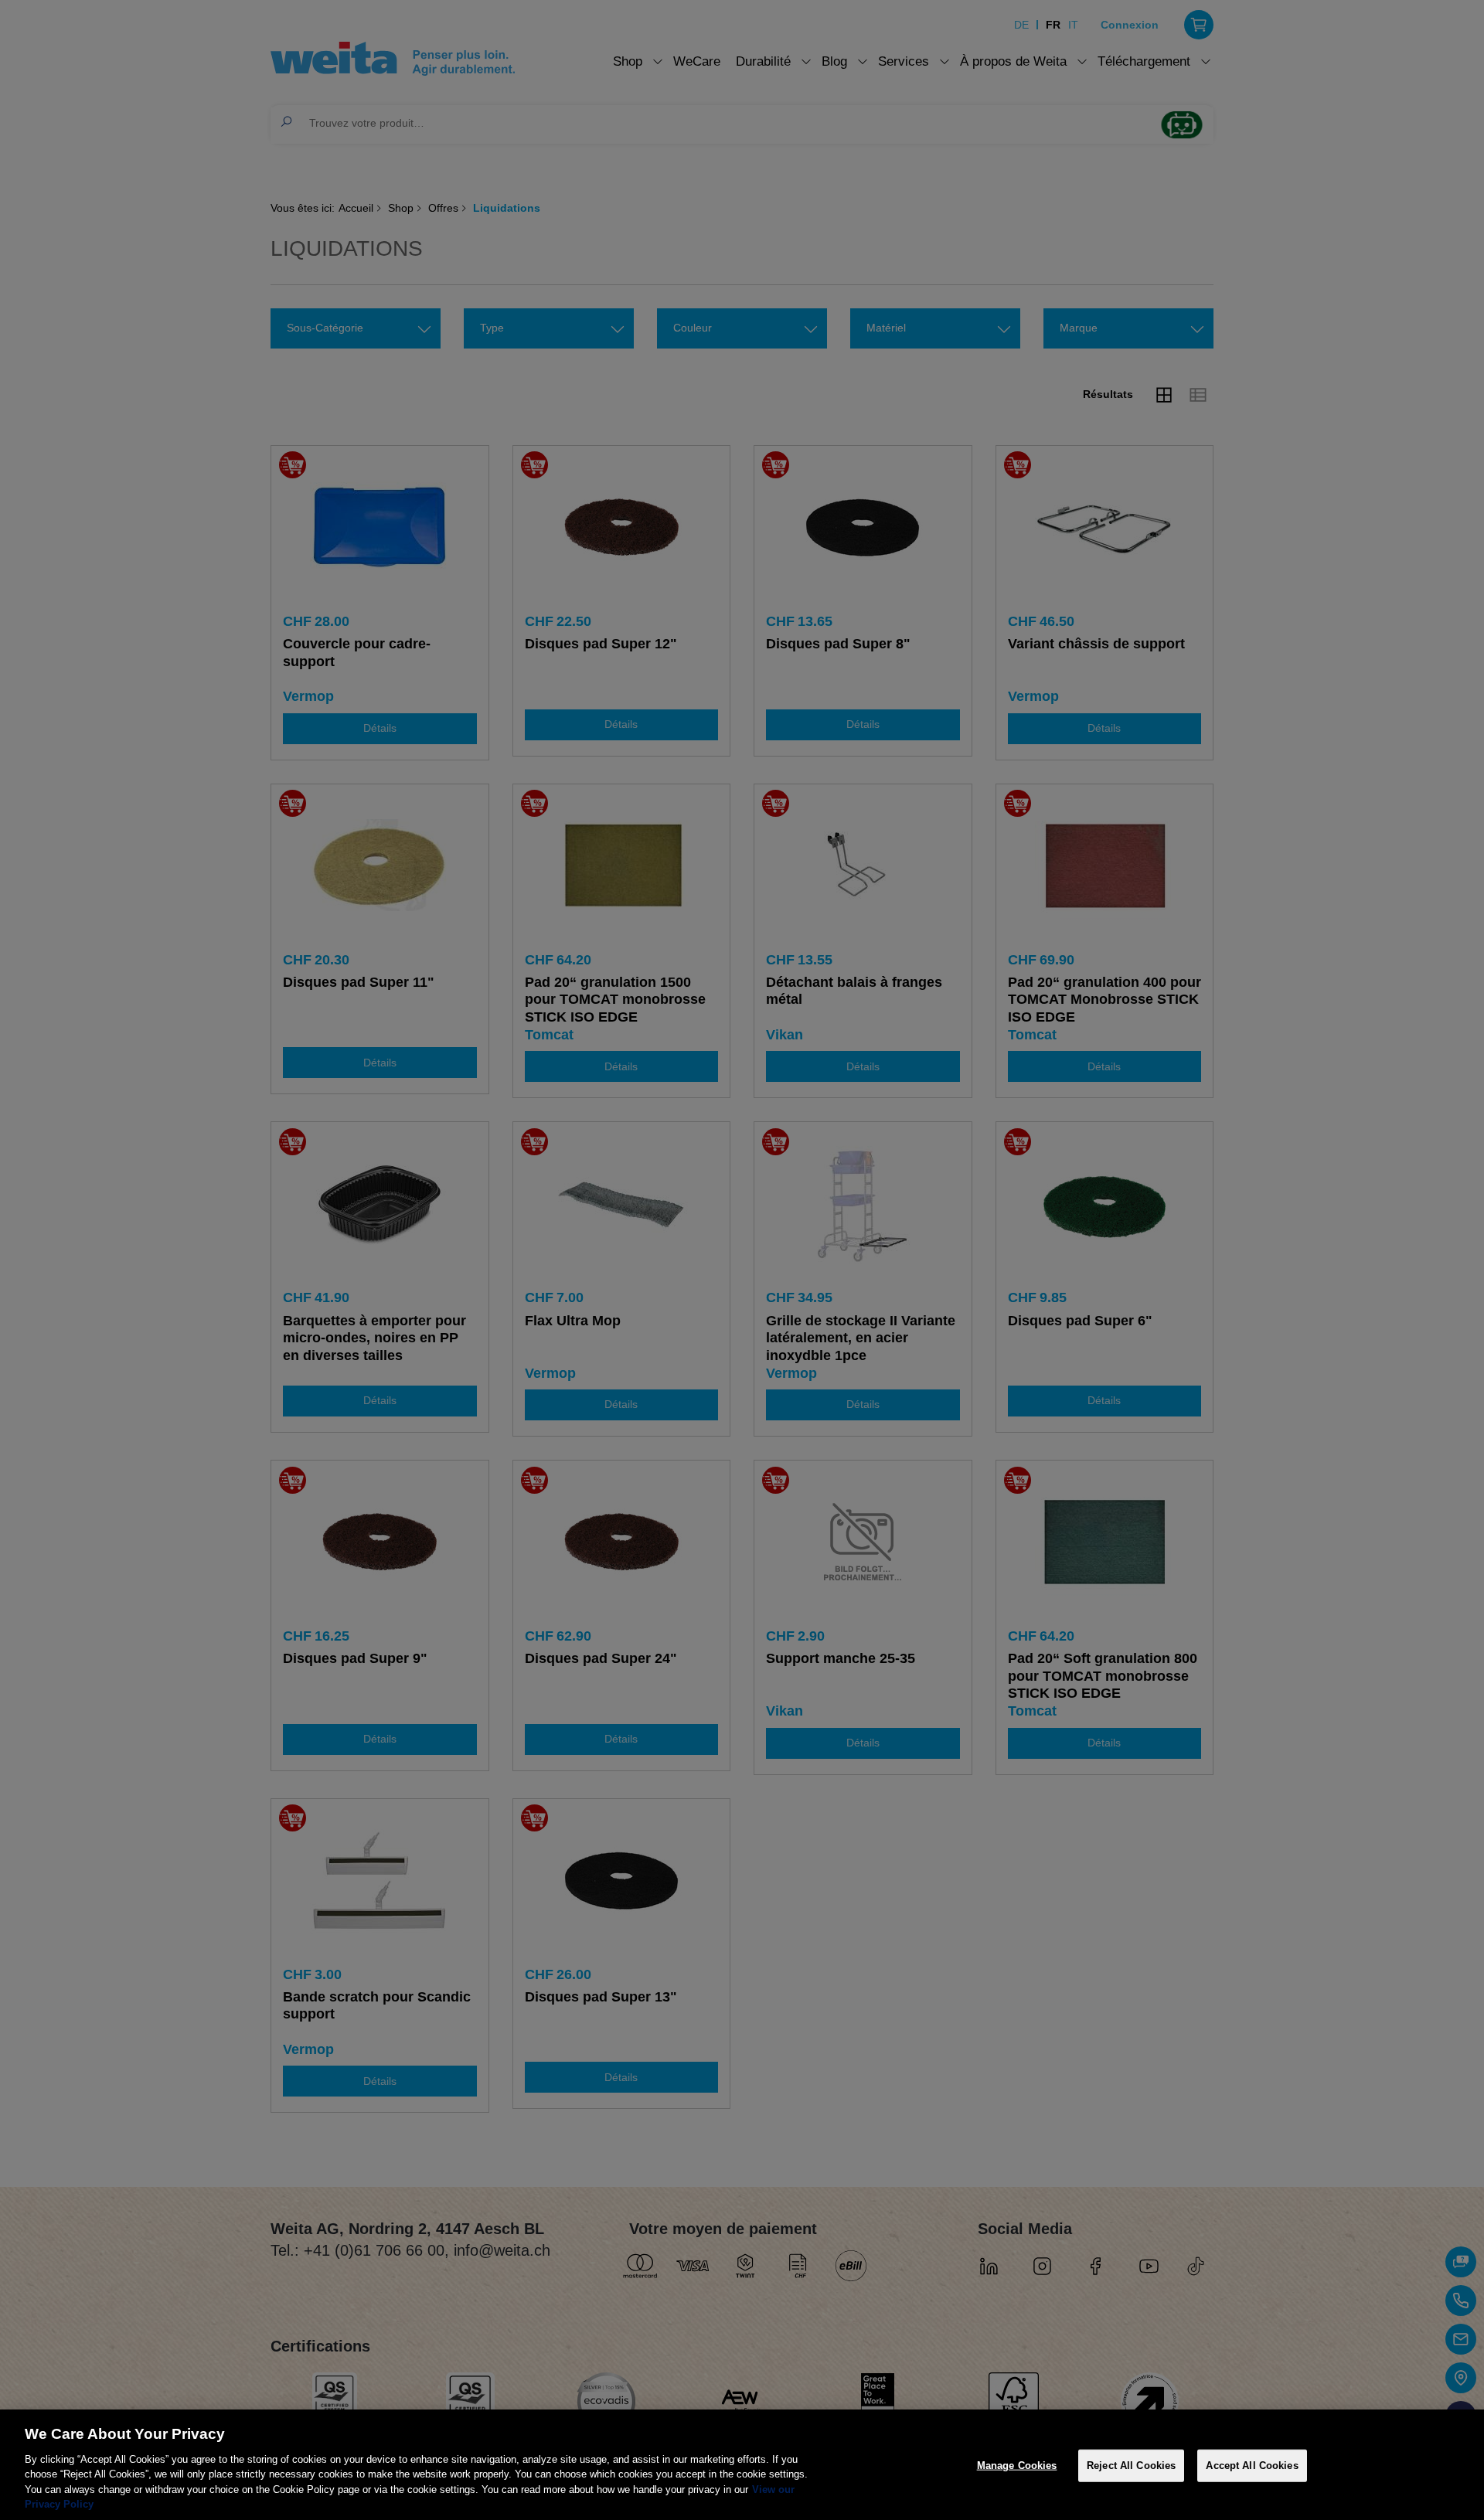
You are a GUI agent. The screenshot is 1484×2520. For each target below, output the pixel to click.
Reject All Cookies (1131, 2466)
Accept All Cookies (1252, 2466)
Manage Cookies (1017, 2466)
